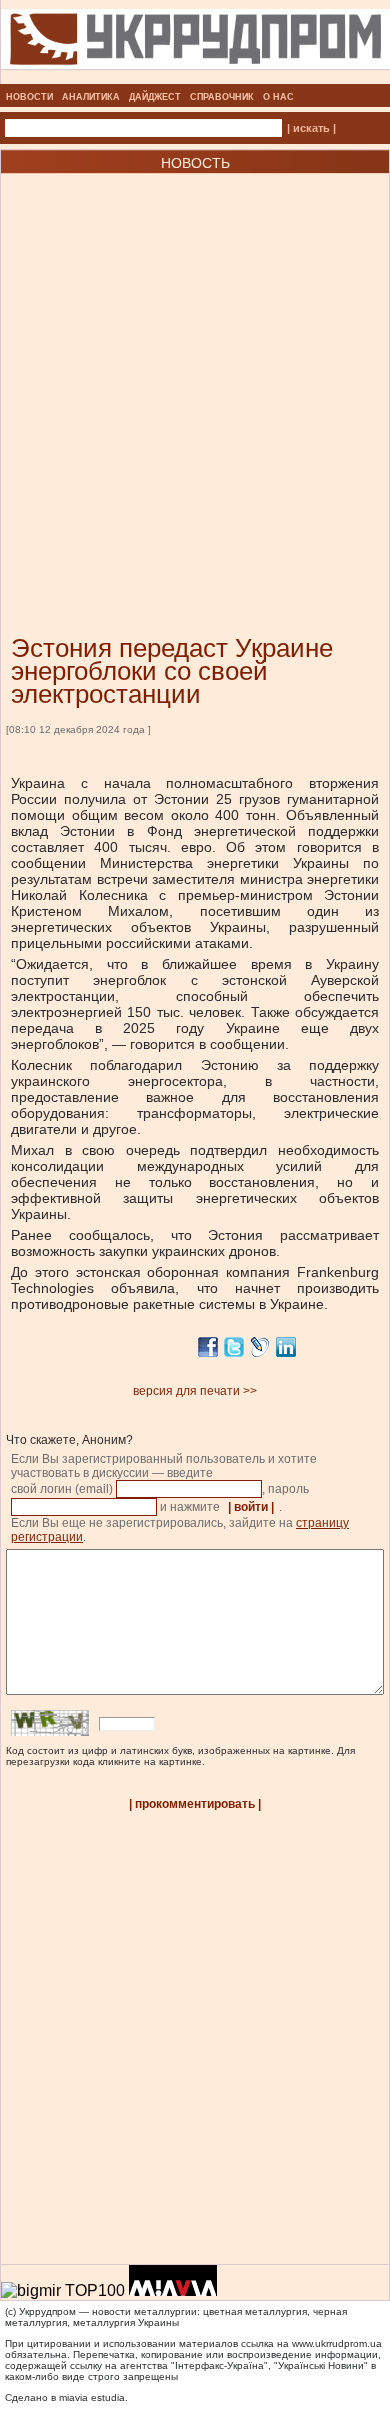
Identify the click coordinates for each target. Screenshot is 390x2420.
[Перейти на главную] (195, 78)
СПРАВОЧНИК (222, 97)
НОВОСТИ (29, 97)
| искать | (311, 128)
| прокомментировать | (195, 1804)
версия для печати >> (195, 1391)
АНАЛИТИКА (91, 97)
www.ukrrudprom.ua (337, 2343)
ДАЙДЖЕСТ (155, 97)
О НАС (278, 97)
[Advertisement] (195, 374)
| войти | (251, 1507)
